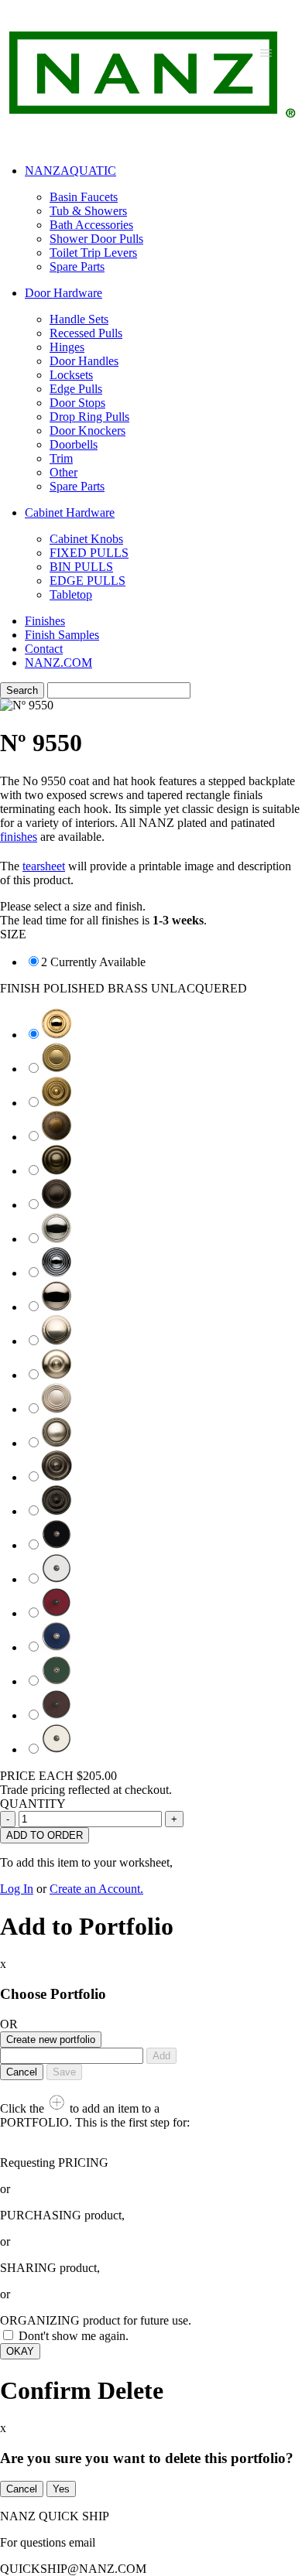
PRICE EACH (58, 1776)
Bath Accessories (91, 225)
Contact (44, 649)
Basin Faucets (84, 197)
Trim (61, 458)
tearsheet (44, 866)
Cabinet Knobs (86, 539)
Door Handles (84, 361)
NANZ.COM (58, 663)
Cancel (22, 2072)
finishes (19, 837)
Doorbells (74, 444)
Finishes (45, 621)
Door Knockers (88, 430)
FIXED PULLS (89, 553)
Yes (61, 2489)
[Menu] (266, 52)
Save (64, 2072)
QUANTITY (33, 1804)
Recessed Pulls (86, 333)
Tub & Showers (88, 211)
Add (161, 2056)
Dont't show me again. (74, 2336)
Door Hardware (63, 293)
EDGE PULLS (88, 581)
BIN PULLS (81, 567)
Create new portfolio (51, 2040)
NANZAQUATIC (70, 171)
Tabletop (71, 594)
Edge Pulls (76, 389)
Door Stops (77, 403)
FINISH (124, 988)
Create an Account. (96, 1889)
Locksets (71, 375)
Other (63, 472)
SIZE (13, 934)
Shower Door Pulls (96, 239)
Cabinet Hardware (70, 512)
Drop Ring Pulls (89, 417)
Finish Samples (62, 635)
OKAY (20, 2351)
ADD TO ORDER (45, 1835)
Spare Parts (77, 266)
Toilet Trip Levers (93, 253)
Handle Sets (79, 319)
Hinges (67, 347)
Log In (17, 1889)
